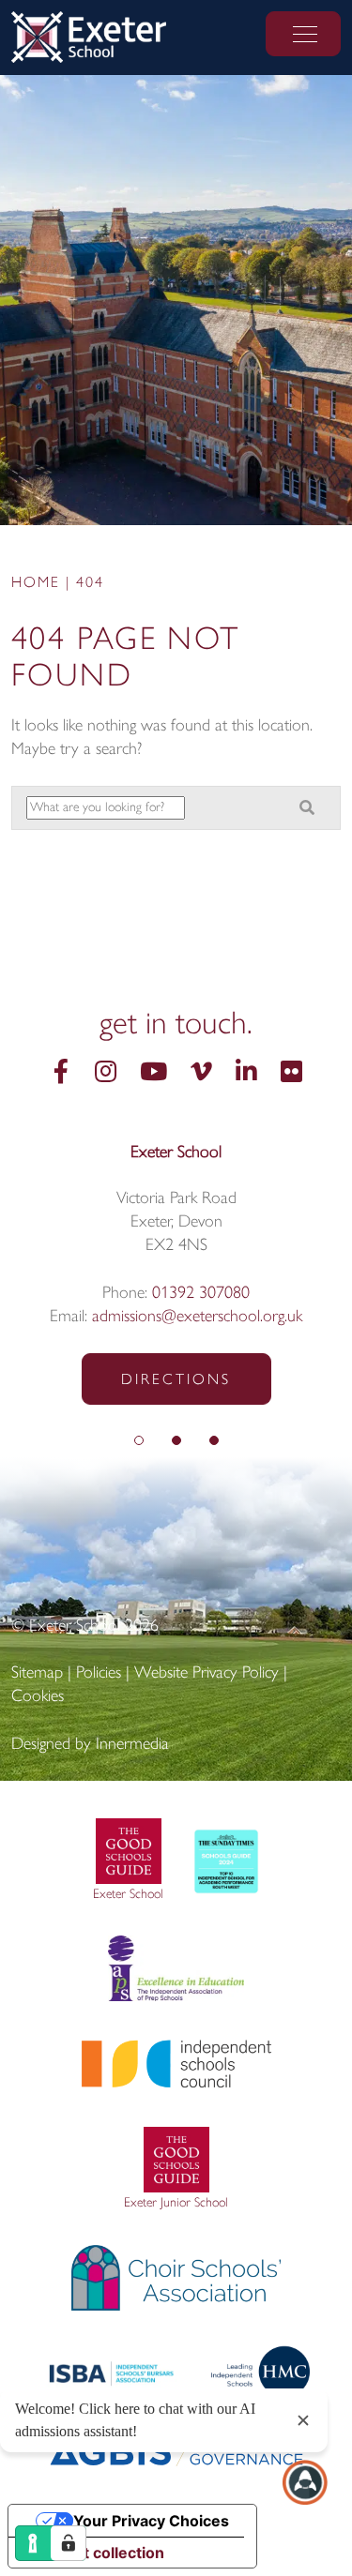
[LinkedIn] (246, 1074)
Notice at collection (94, 2553)
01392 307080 (201, 1294)
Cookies (38, 1697)
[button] (139, 1442)
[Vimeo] (201, 1074)
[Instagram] (106, 1074)
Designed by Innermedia (90, 1745)
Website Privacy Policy (207, 1674)
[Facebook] (61, 1074)
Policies (99, 1674)
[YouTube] (153, 1074)
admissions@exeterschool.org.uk (197, 1318)
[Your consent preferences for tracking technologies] (69, 2543)
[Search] (307, 809)
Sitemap (37, 1674)
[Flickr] (291, 1074)
